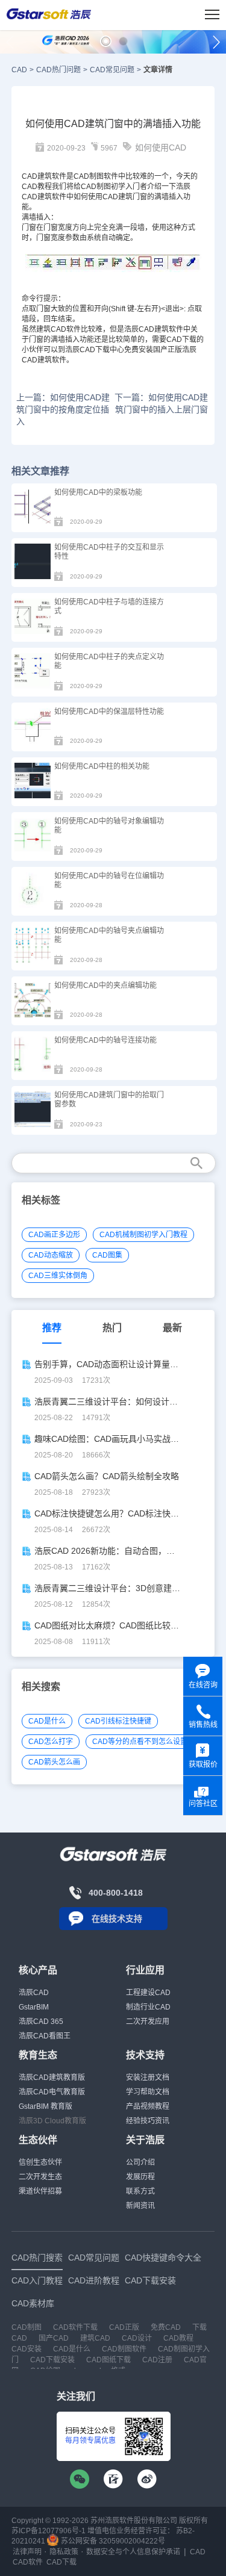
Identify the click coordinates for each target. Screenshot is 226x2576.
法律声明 (27, 2552)
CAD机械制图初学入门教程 (143, 1235)
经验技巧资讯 (148, 2121)
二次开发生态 (40, 2177)
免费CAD (166, 2327)
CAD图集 (107, 1255)
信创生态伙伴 (40, 2162)
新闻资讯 (140, 2206)
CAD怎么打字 (51, 1742)
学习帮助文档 (148, 2092)
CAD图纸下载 (108, 2360)
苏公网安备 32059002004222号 (112, 2541)
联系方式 (140, 2191)
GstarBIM (34, 2007)
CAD (19, 70)
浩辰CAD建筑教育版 (52, 2078)
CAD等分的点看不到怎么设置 (140, 1742)
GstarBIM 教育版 (46, 2106)
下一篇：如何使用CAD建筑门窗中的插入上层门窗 (161, 403)
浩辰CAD (34, 1993)
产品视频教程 (148, 2106)
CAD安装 (27, 2349)
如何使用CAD (161, 147)
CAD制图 (96, 187)
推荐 (52, 1328)
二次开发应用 (148, 2022)
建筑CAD (51, 329)
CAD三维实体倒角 (58, 1276)
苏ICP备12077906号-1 (49, 2531)
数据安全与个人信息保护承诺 (133, 2552)
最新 (172, 1328)
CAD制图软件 (96, 176)
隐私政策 (64, 2552)
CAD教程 (37, 187)
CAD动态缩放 (51, 1255)
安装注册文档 (148, 2078)
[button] (106, 41)
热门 (112, 1328)
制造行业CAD (148, 2007)
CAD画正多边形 (54, 1235)
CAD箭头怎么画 (54, 1762)
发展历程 (140, 2177)
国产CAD (54, 2338)
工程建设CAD (148, 1993)
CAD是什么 (47, 1721)
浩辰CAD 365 (41, 2022)
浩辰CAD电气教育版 (52, 2092)
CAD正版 (124, 2327)
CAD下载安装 (52, 2360)
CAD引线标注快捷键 (118, 1721)
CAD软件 (28, 2562)
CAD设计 (137, 2338)
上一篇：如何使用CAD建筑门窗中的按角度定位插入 (63, 409)
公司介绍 (140, 2162)
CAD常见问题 (112, 70)
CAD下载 (181, 340)
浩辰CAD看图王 (45, 2036)
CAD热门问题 (58, 70)
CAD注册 (157, 2360)
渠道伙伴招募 (40, 2191)
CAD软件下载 (75, 2327)
